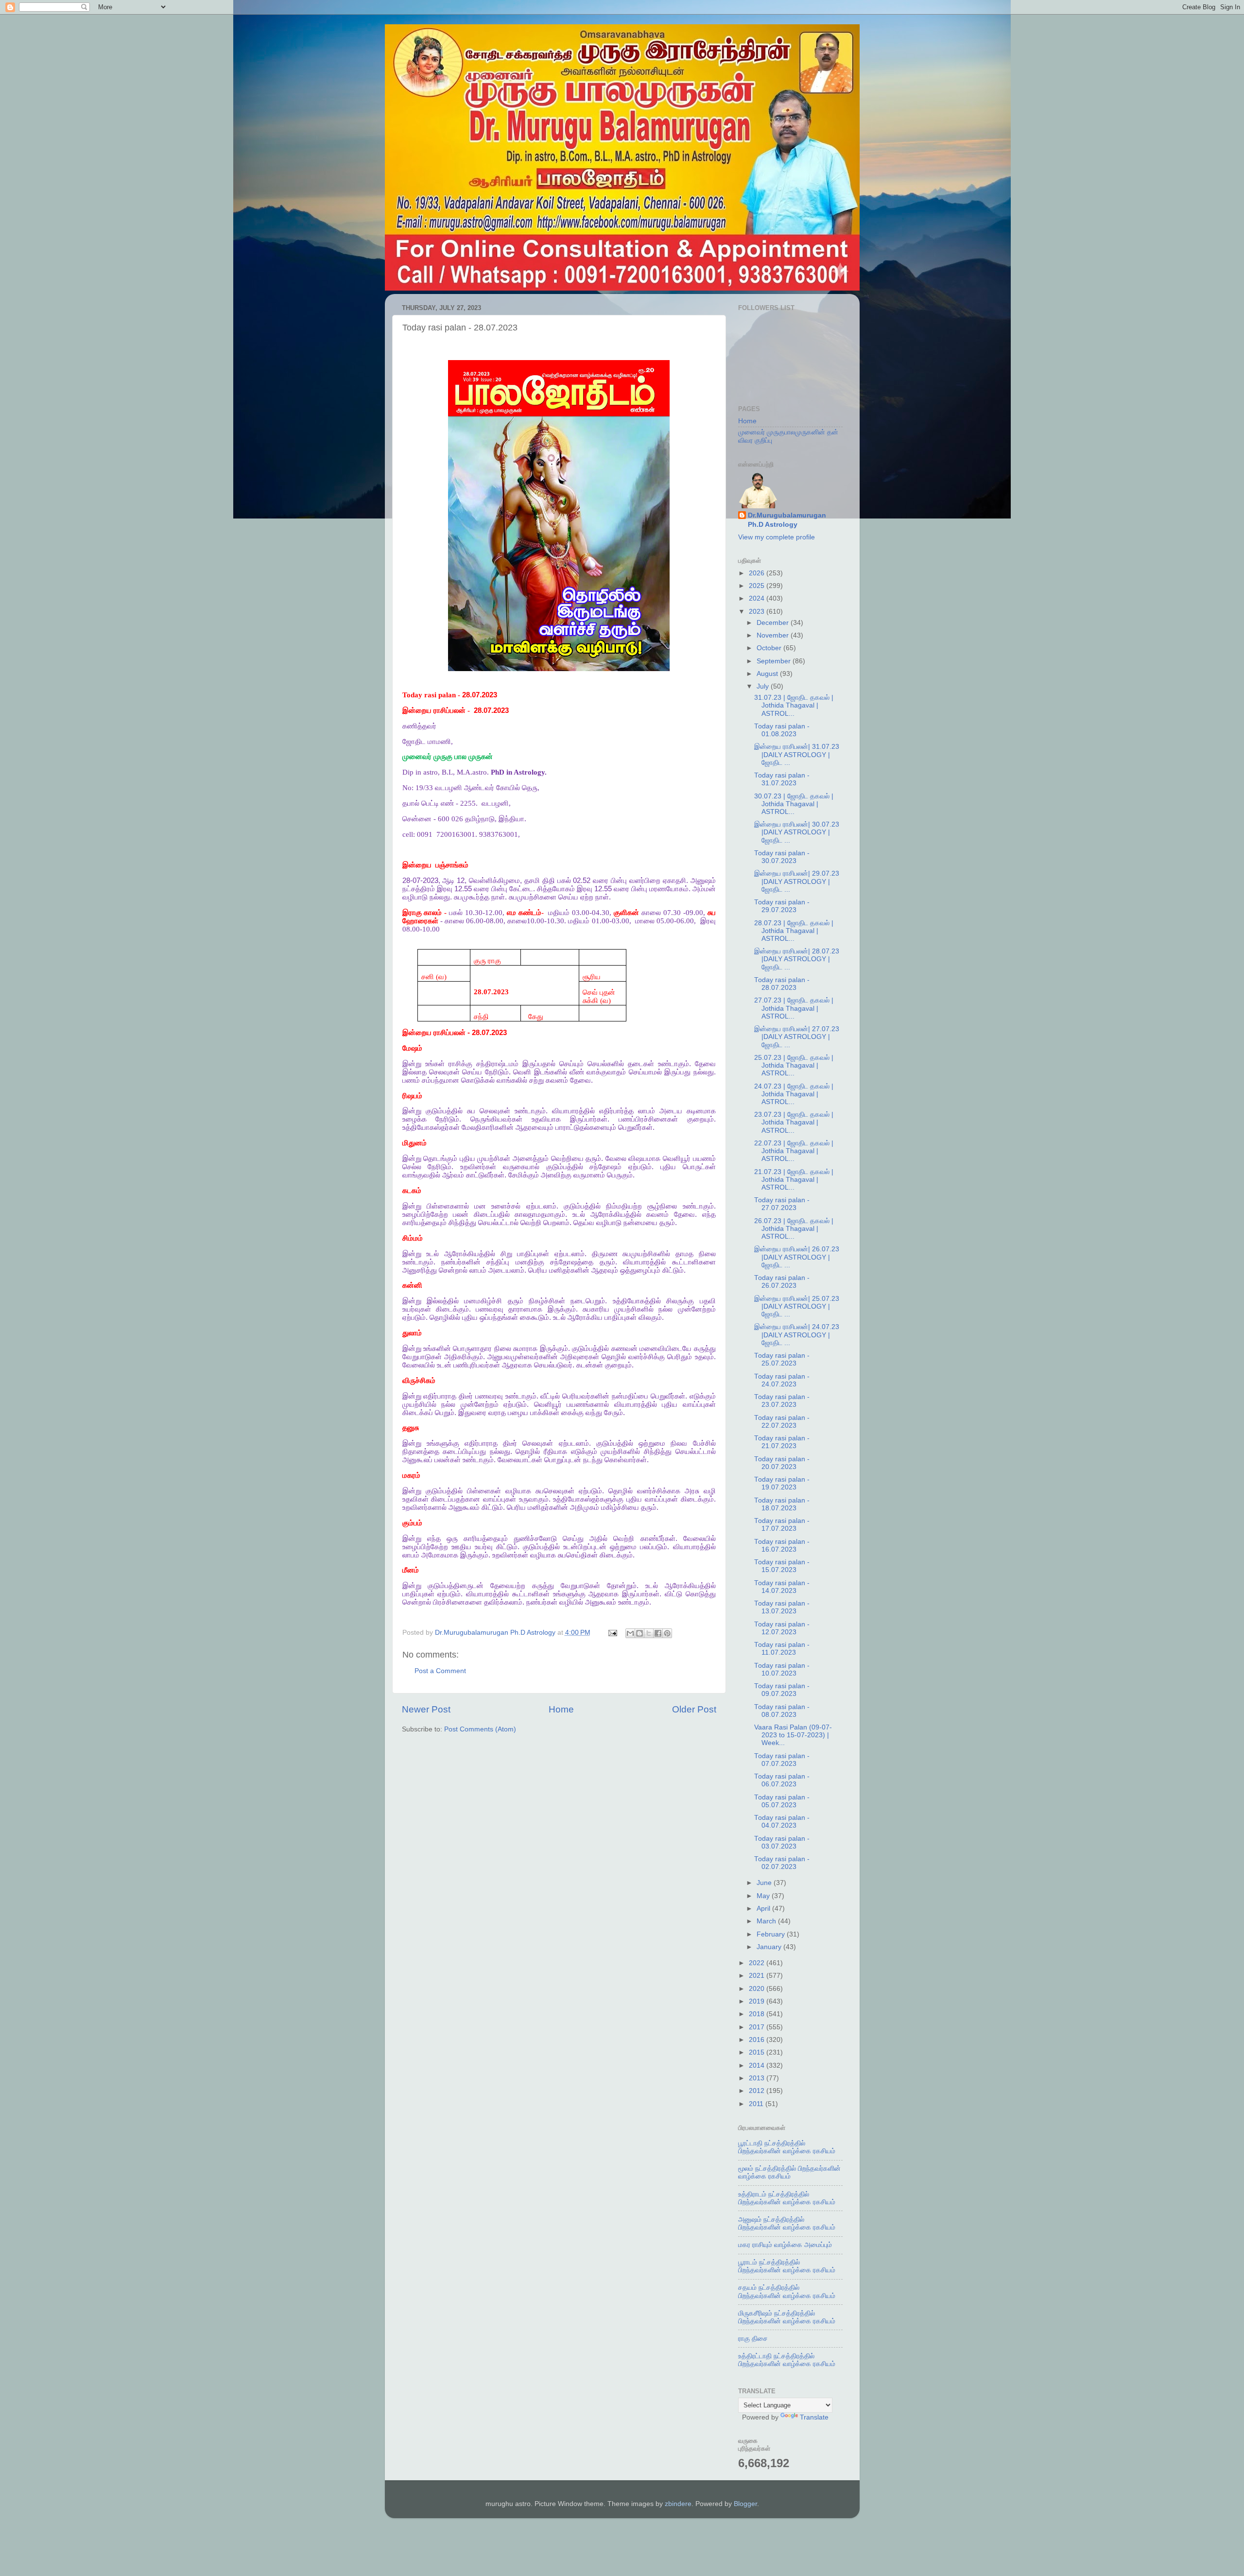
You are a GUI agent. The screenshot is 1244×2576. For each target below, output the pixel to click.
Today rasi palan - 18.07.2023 (782, 1504)
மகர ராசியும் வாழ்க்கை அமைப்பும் (785, 2245)
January (770, 1947)
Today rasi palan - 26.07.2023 (782, 1282)
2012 (758, 2091)
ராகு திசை (753, 2339)
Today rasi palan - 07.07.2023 (782, 1760)
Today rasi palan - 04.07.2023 (782, 1822)
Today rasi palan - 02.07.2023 (782, 1863)
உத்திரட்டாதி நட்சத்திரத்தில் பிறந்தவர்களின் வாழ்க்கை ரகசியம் (787, 2360)
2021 (758, 1976)
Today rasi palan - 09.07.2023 (782, 1690)
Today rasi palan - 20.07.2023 (782, 1463)
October (770, 648)
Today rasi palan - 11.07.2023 (782, 1649)
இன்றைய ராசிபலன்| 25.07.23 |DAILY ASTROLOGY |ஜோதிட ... (797, 1306)
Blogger (745, 2504)
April (764, 1909)
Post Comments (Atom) (480, 1729)
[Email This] (630, 1633)
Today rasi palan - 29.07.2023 (782, 906)
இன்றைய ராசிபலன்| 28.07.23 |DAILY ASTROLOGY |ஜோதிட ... (797, 959)
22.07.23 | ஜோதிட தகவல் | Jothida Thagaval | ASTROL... (794, 1151)
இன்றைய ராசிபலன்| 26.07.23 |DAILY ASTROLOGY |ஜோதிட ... (797, 1257)
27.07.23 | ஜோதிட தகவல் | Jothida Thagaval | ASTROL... (794, 1008)
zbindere (678, 2504)
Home (561, 1709)
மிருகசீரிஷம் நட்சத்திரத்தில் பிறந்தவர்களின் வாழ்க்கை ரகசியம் (787, 2317)
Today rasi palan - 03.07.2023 (782, 1842)
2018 (758, 2014)
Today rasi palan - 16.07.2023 (782, 1546)
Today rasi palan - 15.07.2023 (782, 1566)
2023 (758, 612)
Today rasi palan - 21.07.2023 (782, 1442)
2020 (758, 1989)
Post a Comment (440, 1671)
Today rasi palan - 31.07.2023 (782, 779)
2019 (758, 2001)
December (774, 623)
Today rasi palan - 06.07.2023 (782, 1780)
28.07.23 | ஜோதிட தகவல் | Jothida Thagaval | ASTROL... (794, 931)
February (772, 1934)
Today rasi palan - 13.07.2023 (782, 1607)
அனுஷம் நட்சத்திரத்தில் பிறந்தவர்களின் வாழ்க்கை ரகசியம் (787, 2223)
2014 (758, 2066)
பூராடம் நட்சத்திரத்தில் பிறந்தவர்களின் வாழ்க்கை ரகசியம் (787, 2266)
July (764, 686)
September (775, 661)
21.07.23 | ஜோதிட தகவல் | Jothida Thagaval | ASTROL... (794, 1180)
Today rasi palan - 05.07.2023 (782, 1801)
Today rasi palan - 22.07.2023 (782, 1422)
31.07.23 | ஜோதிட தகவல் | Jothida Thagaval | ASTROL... (794, 705)
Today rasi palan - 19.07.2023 (782, 1483)
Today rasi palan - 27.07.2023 (782, 1204)
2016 (758, 2040)
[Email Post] (613, 1633)
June (765, 1883)
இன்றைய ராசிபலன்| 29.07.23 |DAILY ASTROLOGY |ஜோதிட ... (797, 881)
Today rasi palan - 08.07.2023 (782, 1711)
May (764, 1896)
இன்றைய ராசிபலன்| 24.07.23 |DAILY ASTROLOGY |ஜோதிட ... (797, 1335)
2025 (758, 586)
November (774, 635)
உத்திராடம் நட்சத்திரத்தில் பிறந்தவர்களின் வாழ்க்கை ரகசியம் (787, 2198)
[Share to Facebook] (658, 1633)
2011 (757, 2104)
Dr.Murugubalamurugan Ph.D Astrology (787, 520)
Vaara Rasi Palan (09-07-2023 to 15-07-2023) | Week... (793, 1735)
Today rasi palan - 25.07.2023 (782, 1359)
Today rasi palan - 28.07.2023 (782, 984)
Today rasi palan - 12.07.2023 (782, 1628)
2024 (758, 598)
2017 (758, 2027)
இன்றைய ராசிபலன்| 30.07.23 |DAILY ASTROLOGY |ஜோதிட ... (797, 832)
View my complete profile (777, 537)
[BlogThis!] (639, 1633)
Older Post (694, 1709)
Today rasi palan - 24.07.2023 (782, 1380)
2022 (758, 1963)
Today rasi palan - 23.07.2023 (782, 1401)
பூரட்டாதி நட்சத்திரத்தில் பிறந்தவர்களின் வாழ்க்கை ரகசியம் (787, 2147)
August (768, 674)
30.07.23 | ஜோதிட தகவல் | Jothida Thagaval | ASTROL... (794, 804)
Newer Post (426, 1709)
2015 (758, 2052)
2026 (758, 573)
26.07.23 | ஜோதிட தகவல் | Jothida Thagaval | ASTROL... (794, 1229)
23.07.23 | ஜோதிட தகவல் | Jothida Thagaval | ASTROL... (794, 1122)
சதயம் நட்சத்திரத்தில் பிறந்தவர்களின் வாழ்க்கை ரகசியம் (787, 2291)
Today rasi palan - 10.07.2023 (782, 1669)
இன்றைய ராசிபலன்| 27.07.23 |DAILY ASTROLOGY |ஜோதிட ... (797, 1037)
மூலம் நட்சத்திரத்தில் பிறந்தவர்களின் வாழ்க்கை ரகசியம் (789, 2172)
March (767, 1921)
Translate (814, 2417)
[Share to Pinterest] (667, 1633)
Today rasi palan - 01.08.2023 (782, 730)
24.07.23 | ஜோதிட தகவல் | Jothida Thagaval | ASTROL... (794, 1094)
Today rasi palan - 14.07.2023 (782, 1587)
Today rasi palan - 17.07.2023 (782, 1525)
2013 (758, 2078)
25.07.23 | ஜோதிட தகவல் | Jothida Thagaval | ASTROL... (794, 1065)
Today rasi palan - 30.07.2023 (782, 857)
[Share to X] (649, 1633)
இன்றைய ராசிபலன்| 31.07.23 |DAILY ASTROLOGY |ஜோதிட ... (797, 754)
